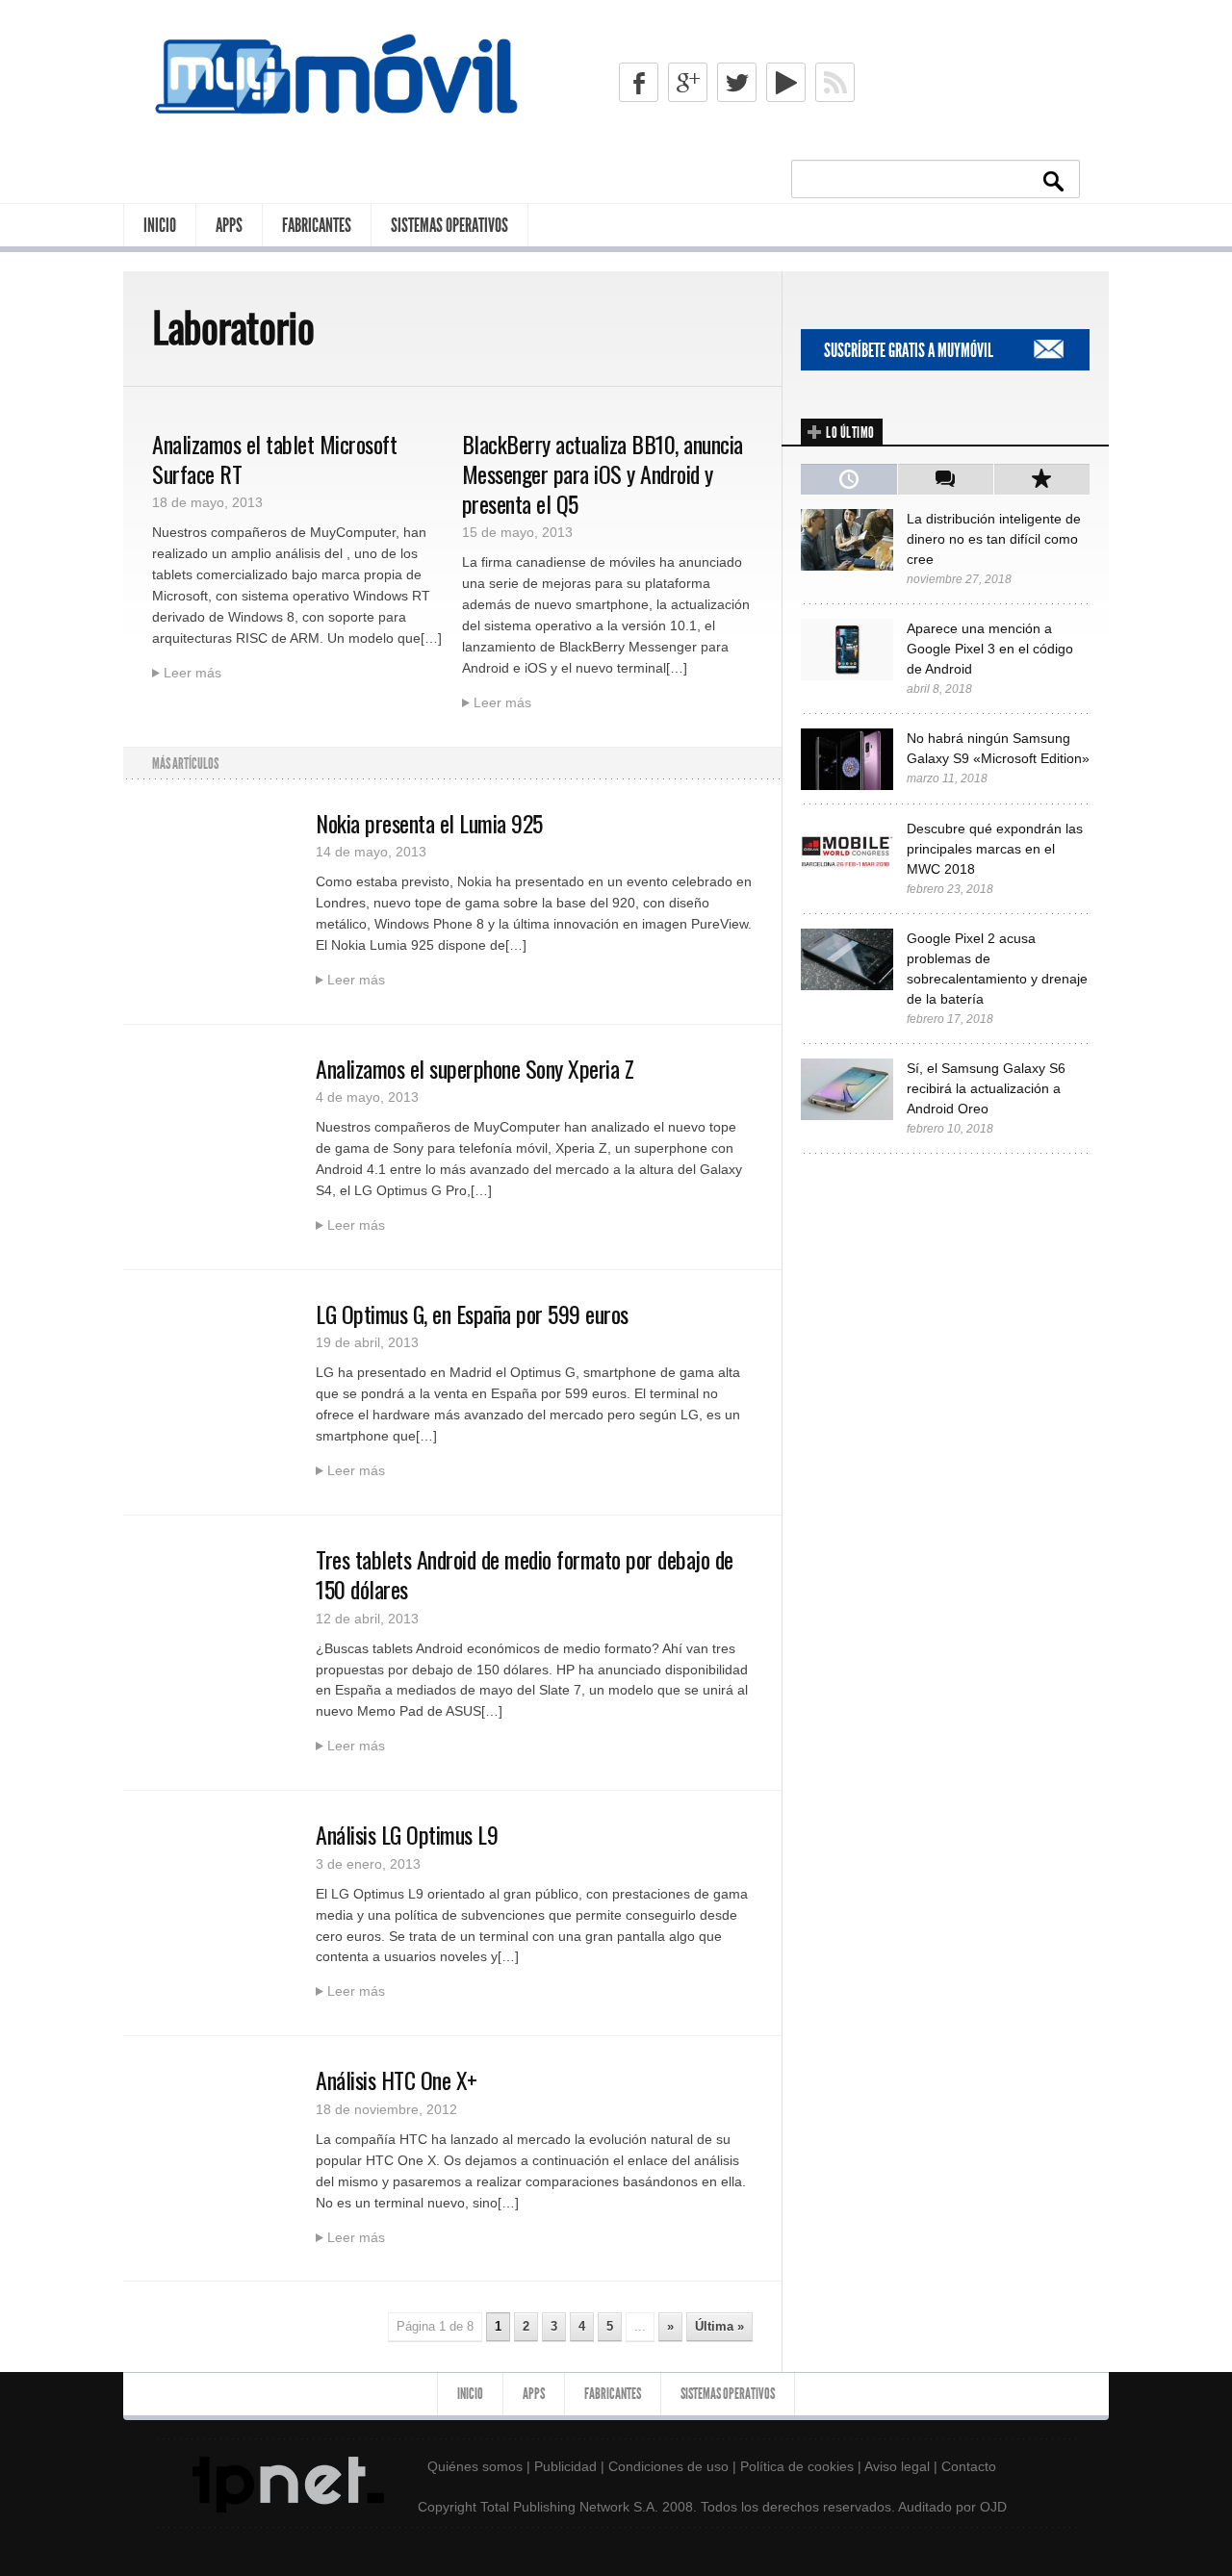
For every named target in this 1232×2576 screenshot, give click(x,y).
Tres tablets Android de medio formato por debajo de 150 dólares (525, 1574)
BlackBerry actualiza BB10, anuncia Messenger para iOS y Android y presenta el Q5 (603, 473)
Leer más (192, 673)
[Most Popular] (1041, 479)
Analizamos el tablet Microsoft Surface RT (274, 459)
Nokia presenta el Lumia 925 (429, 823)
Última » (719, 2326)
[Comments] (945, 479)
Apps (229, 225)
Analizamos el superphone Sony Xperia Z (475, 1068)
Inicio (160, 225)
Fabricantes (317, 225)
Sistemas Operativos (449, 225)
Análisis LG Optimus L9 (407, 1834)
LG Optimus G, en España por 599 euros (472, 1314)
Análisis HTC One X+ (397, 2079)
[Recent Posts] (849, 479)
